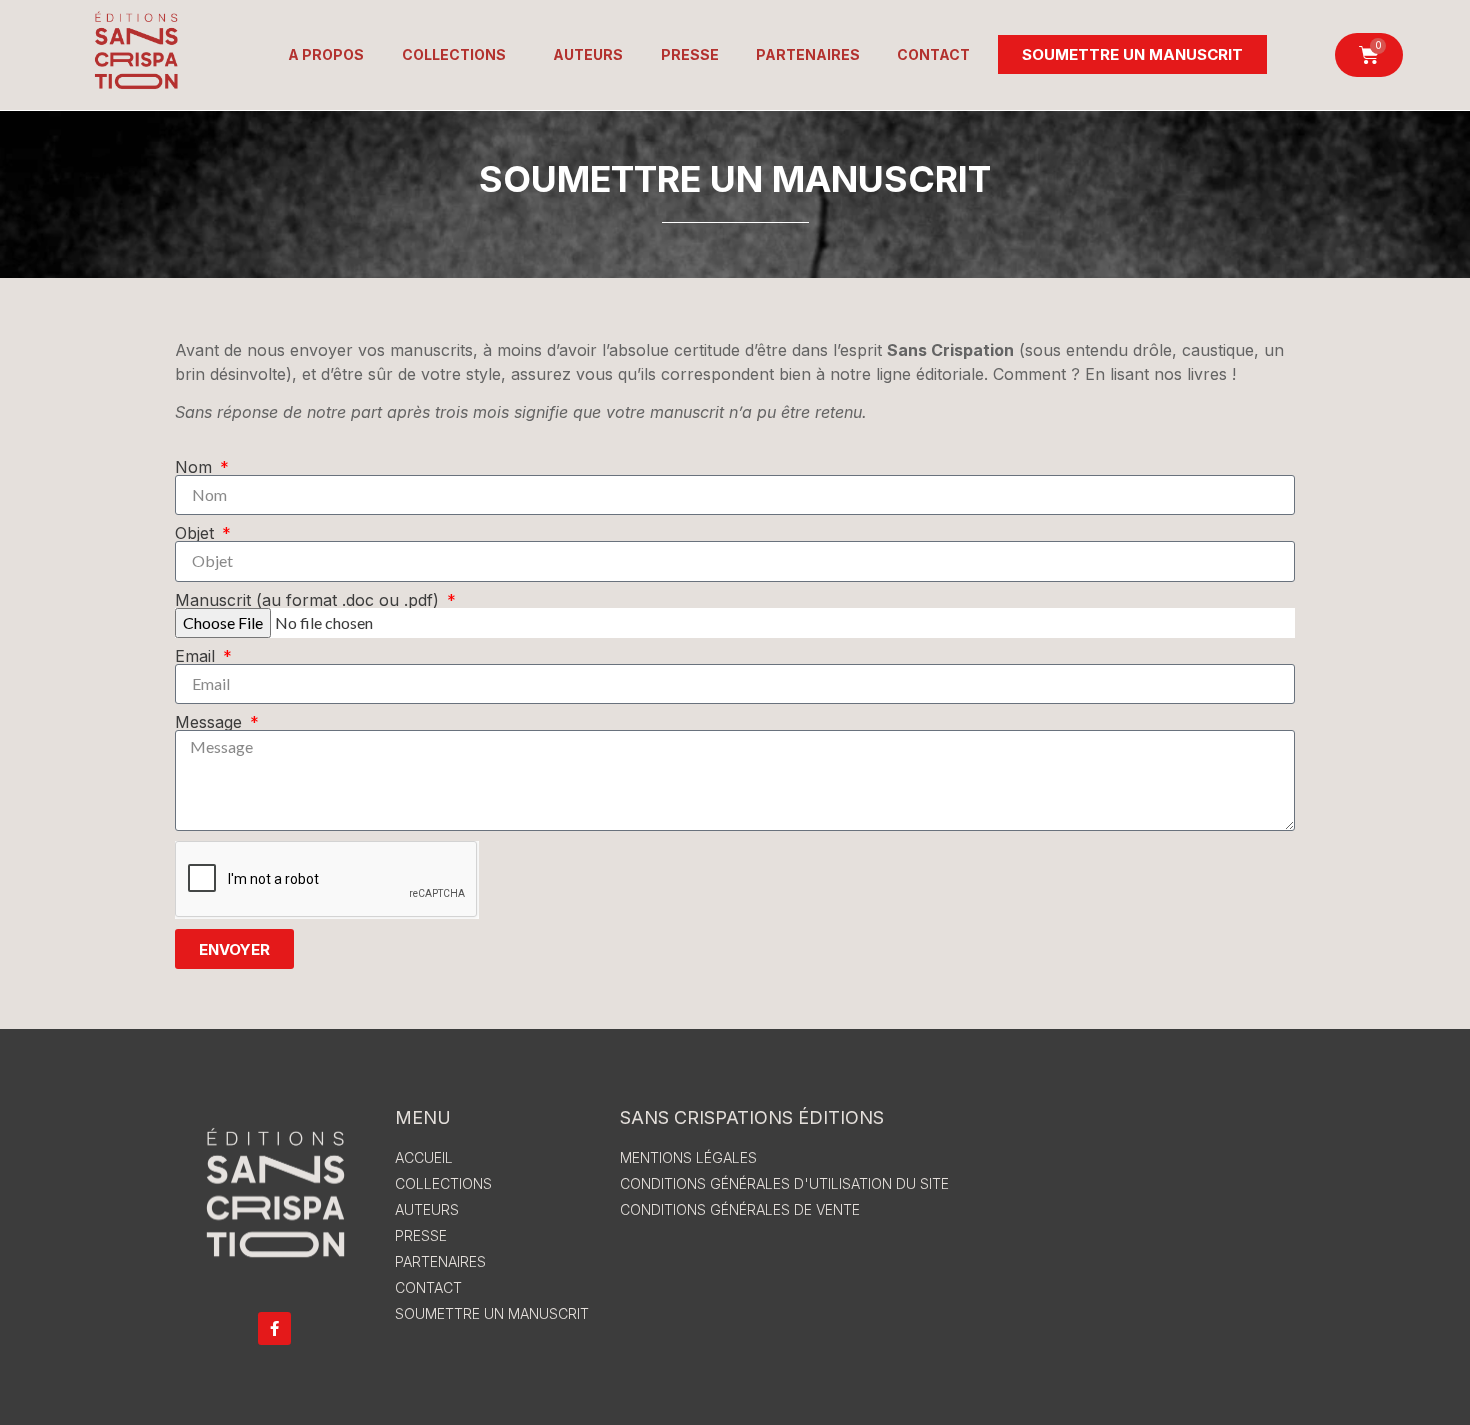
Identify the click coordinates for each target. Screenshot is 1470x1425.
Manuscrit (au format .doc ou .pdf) (309, 600)
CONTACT (933, 54)
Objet (197, 533)
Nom (196, 467)
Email (197, 656)
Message (211, 722)
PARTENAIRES (808, 54)
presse (690, 54)
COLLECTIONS (454, 54)
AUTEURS (588, 54)
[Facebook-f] (274, 1328)
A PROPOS (326, 54)
